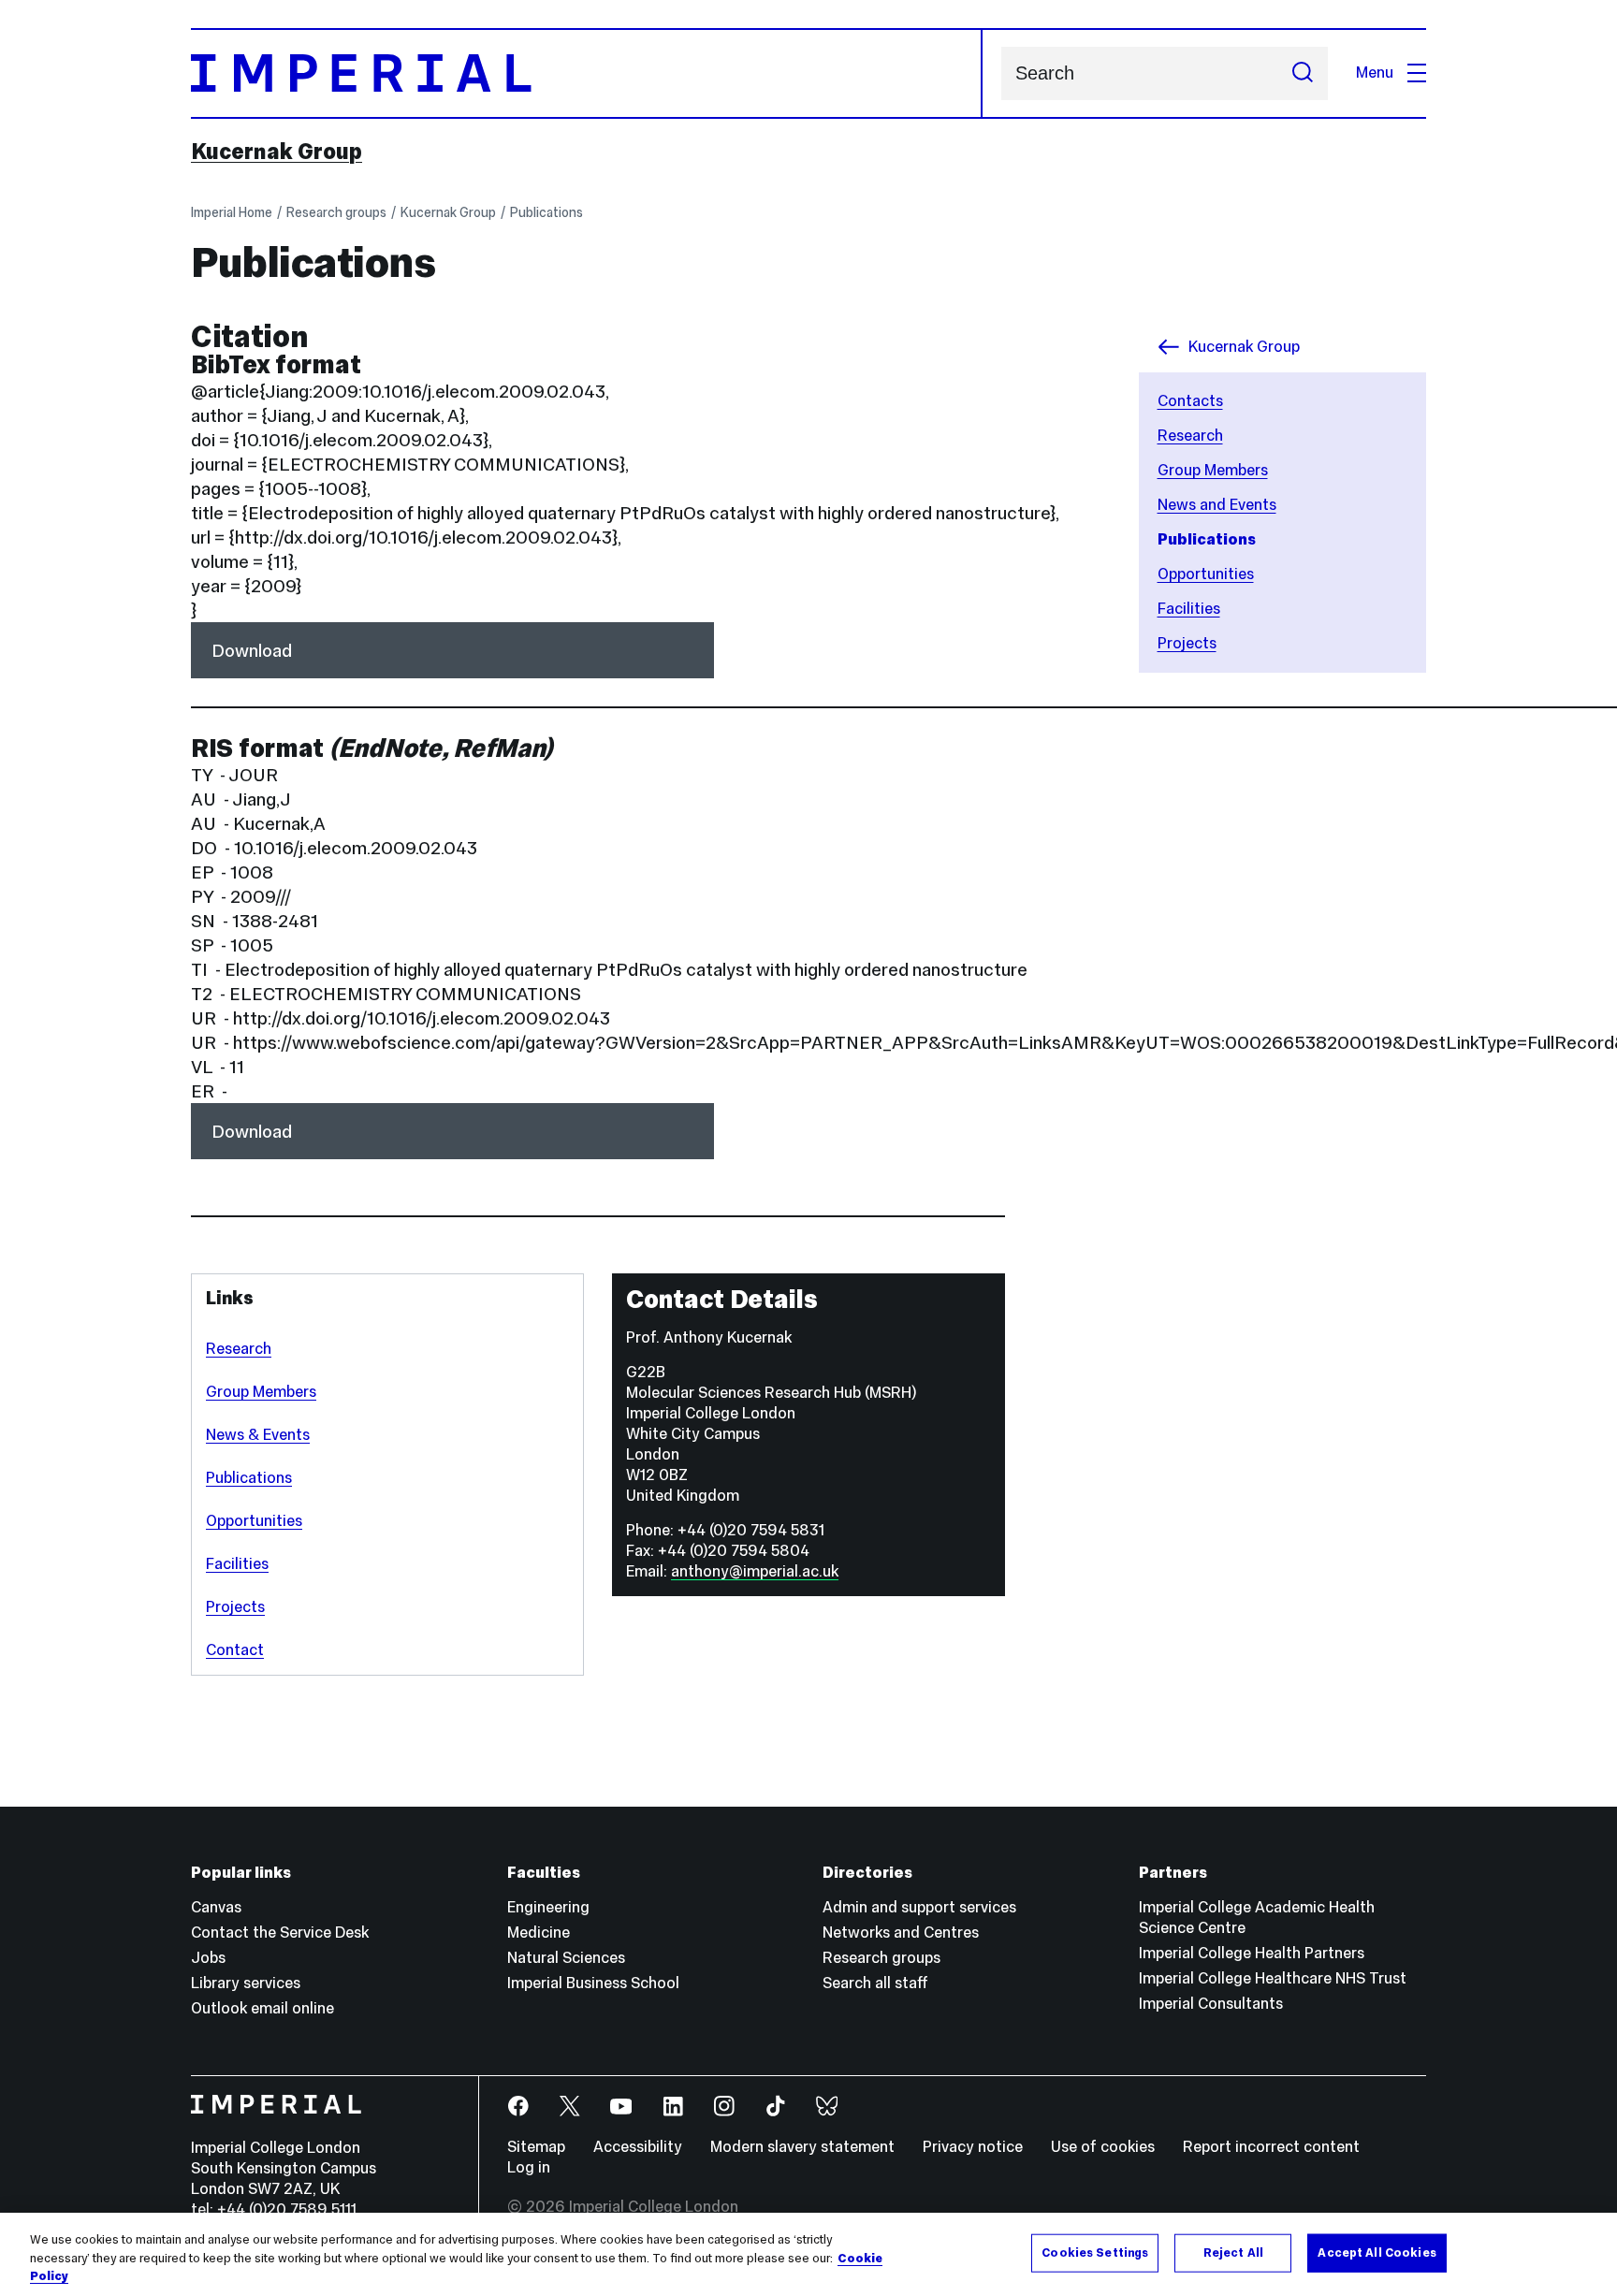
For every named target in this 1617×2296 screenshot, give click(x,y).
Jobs (208, 1958)
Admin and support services (919, 1907)
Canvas (216, 1907)
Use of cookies (1103, 2147)
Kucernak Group (277, 152)
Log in (529, 2167)
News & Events (258, 1435)
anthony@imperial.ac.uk (755, 1571)
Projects (235, 1607)
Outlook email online (262, 2008)
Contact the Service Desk (280, 1933)
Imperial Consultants (1211, 2004)
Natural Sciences (566, 1958)
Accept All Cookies (1377, 2252)
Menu (1375, 73)
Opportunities (254, 1521)
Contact (235, 1650)
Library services (246, 1983)
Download (252, 650)
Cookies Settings (1095, 2252)
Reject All (1233, 2252)
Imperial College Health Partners (1252, 1953)
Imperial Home (232, 212)
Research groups (336, 212)
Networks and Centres (901, 1933)
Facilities (237, 1564)
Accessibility (638, 2147)
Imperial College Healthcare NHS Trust (1273, 1978)
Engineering (548, 1907)
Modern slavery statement (802, 2147)
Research (239, 1349)
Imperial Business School (593, 1983)
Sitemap (536, 2147)
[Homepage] (587, 73)
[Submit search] (1303, 73)
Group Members (261, 1392)
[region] (808, 2254)
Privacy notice (973, 2147)
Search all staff (875, 1983)
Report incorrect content (1271, 2147)
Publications (546, 212)
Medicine (539, 1933)
